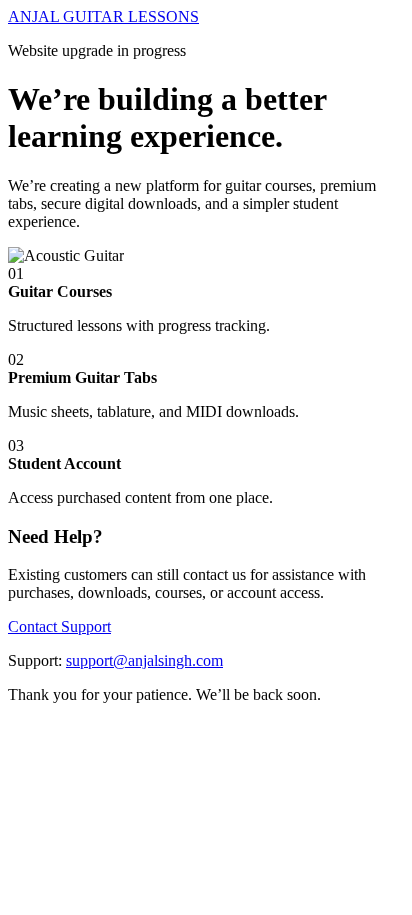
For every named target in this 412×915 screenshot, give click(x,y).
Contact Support (59, 626)
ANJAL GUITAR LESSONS (103, 16)
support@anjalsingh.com (144, 660)
